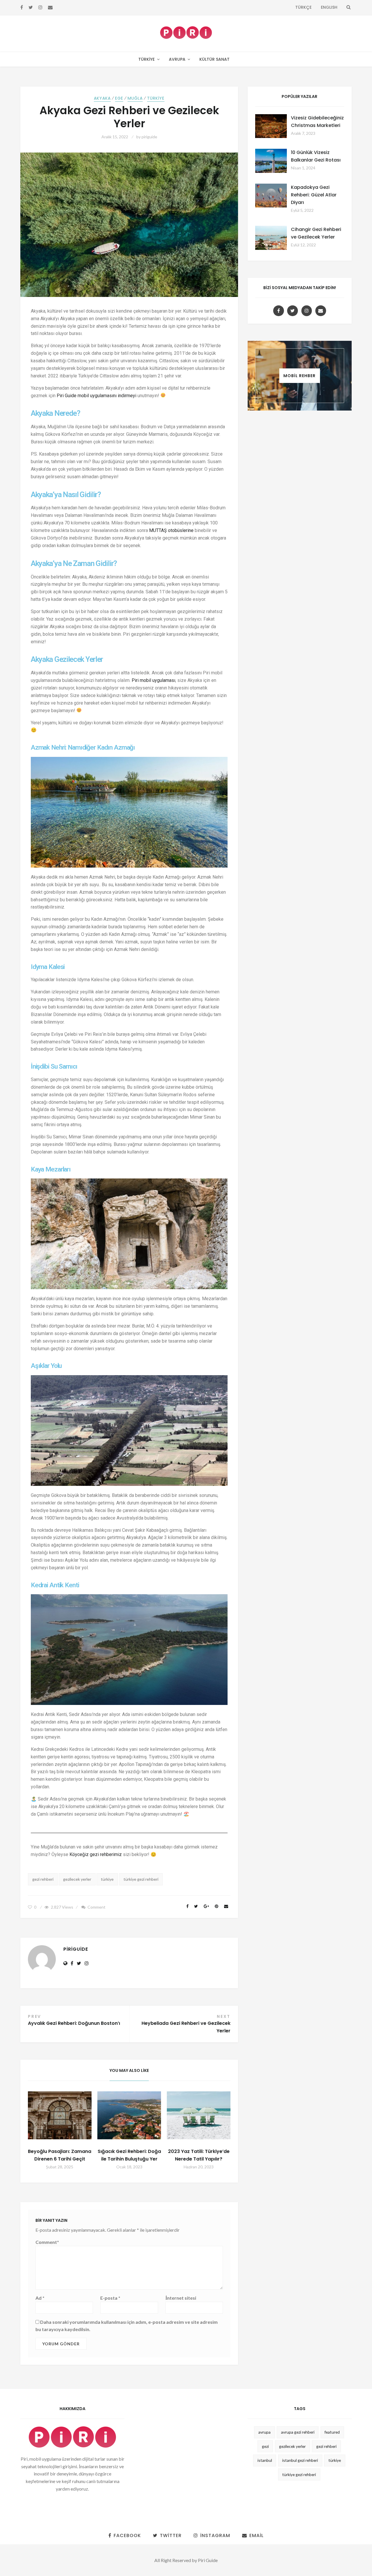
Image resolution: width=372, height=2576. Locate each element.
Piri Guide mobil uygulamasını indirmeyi (96, 396)
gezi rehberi (43, 1879)
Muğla (135, 98)
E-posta (110, 2298)
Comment (96, 1907)
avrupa (264, 2432)
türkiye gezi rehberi (141, 1879)
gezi (265, 2446)
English (329, 7)
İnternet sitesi (181, 2298)
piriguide (149, 137)
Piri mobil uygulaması (153, 680)
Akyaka (102, 98)
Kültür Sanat (214, 59)
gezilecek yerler (77, 1879)
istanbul (265, 2460)
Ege (119, 98)
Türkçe (303, 7)
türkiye (107, 1879)
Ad (40, 2298)
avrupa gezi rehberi (298, 2432)
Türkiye (146, 59)
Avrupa (177, 59)
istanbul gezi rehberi (300, 2460)
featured (332, 2432)
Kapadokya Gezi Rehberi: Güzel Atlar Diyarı (314, 195)
